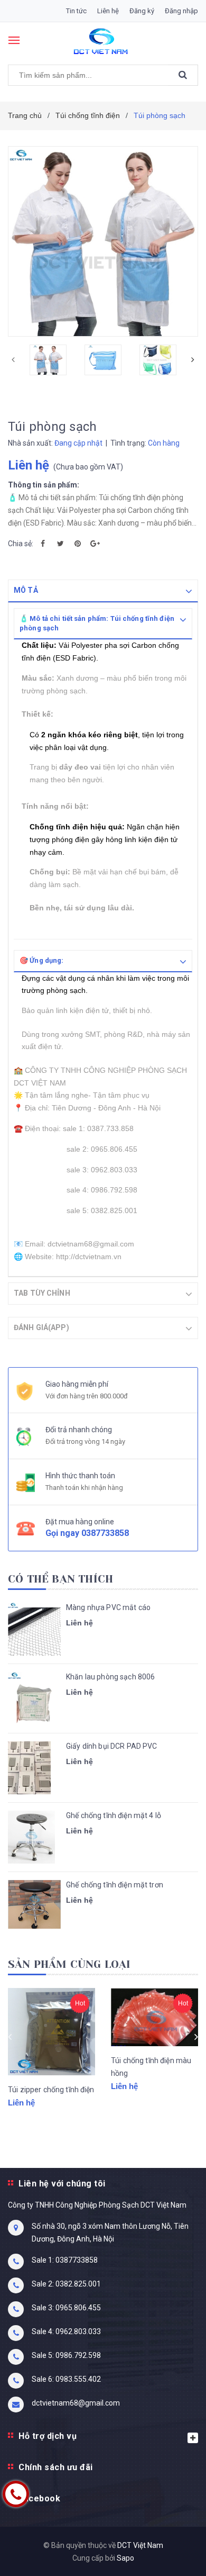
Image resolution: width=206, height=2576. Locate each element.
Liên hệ (108, 11)
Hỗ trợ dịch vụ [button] (48, 2436)
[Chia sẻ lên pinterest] (78, 544)
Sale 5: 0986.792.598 (66, 2355)
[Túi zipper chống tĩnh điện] (51, 2032)
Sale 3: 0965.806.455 (66, 2308)
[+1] (95, 544)
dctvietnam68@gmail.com (76, 2403)
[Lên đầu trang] (173, 2555)
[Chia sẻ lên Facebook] (43, 544)
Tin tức (76, 11)
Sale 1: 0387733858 (65, 2260)
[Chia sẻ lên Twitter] (60, 544)
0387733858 (105, 1533)
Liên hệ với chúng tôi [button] (62, 2184)
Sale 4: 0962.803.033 (66, 2331)
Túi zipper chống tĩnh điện (51, 2090)
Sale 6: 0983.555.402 (66, 2379)
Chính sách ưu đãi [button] (56, 2467)
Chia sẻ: (21, 544)
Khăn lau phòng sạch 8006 (110, 1677)
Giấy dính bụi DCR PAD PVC (112, 1746)
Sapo (125, 2558)
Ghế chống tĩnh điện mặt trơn (115, 1885)
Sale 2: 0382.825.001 (66, 2284)
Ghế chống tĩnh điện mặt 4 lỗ (114, 1815)
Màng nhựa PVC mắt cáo (108, 1607)
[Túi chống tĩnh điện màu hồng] (154, 2017)
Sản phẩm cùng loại (69, 1964)
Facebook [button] (39, 2498)
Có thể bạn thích (60, 1579)
